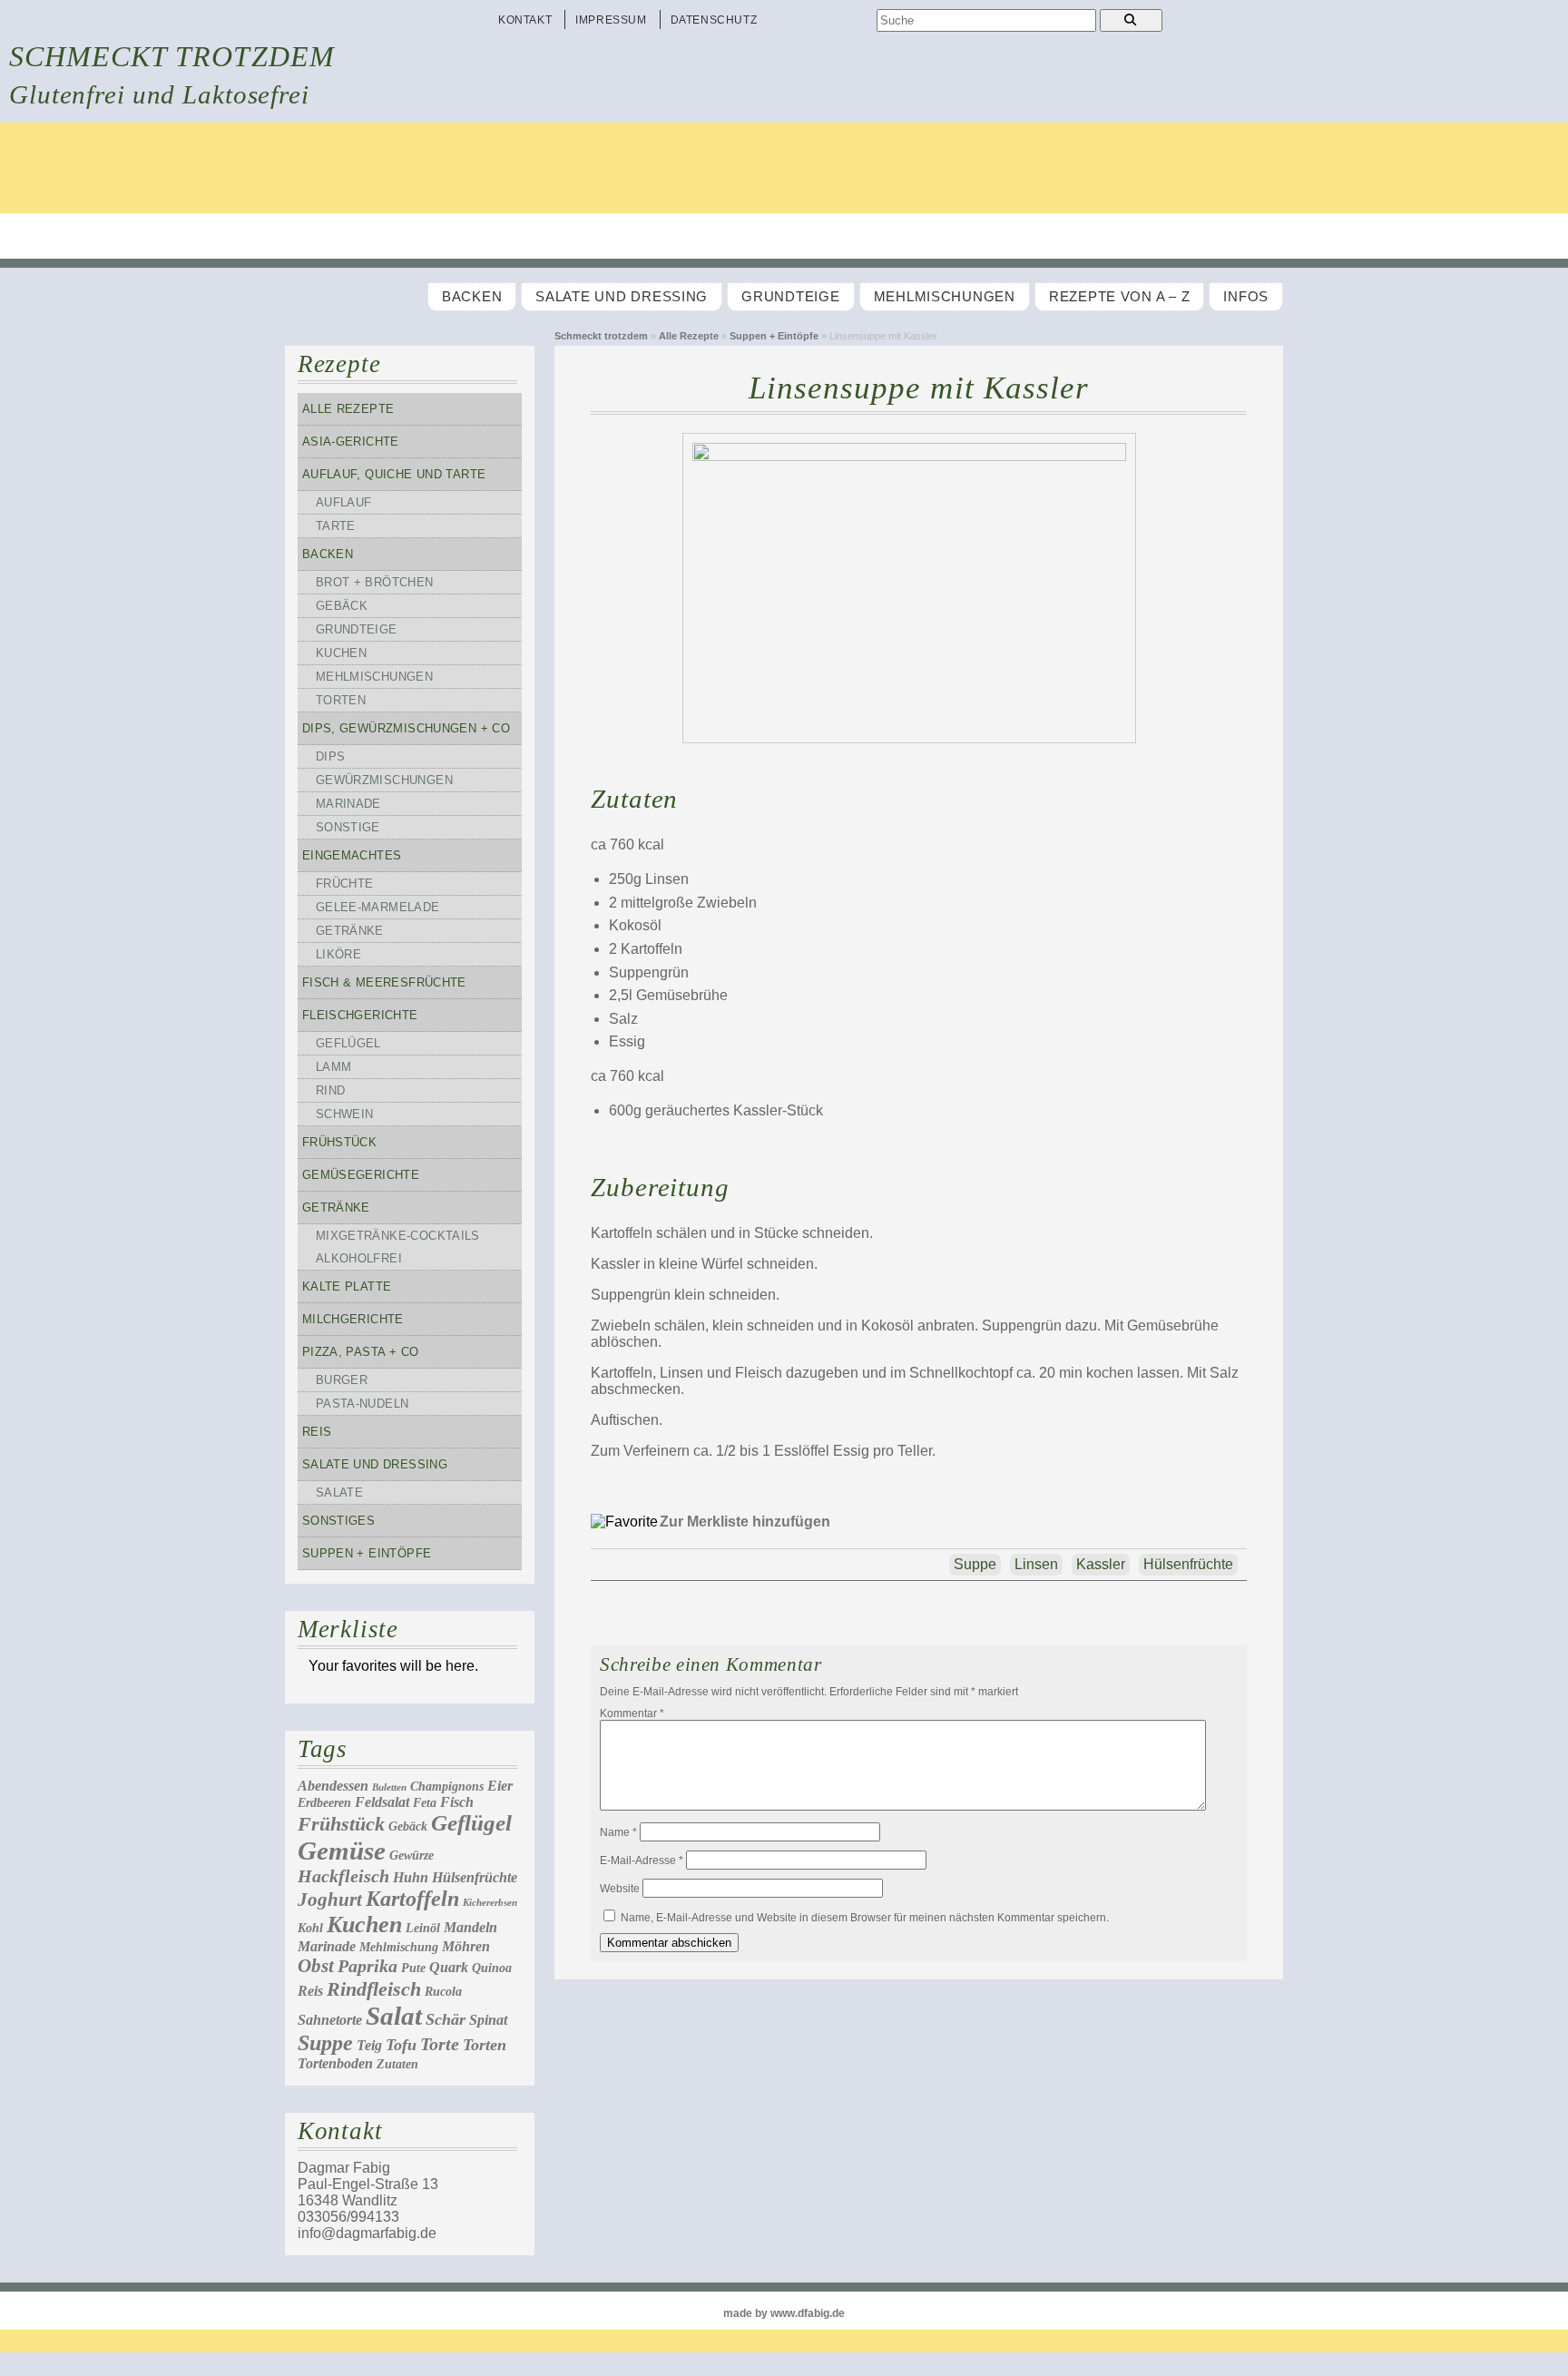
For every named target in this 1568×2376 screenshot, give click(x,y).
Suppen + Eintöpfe (774, 336)
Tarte (336, 526)
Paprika (367, 1966)
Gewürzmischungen (384, 780)
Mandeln (470, 1927)
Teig (369, 2045)
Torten (341, 700)
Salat (394, 2016)
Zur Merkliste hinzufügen (745, 1522)
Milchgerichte (353, 1319)
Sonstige (348, 827)
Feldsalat (382, 1802)
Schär (446, 2019)
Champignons (447, 1787)
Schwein (345, 1114)
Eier (500, 1786)
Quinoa (492, 1968)
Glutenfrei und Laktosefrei (159, 94)
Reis (317, 1432)
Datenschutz (714, 20)
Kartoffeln (412, 1899)
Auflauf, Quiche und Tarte (394, 474)
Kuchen (341, 653)
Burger (342, 1380)
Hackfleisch (343, 1876)
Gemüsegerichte (361, 1175)
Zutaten (397, 2064)
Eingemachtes (352, 855)
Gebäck (342, 606)
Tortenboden (335, 2063)
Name (618, 1832)
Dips (331, 756)
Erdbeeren (324, 1803)
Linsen (1036, 1564)
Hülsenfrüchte (475, 1877)
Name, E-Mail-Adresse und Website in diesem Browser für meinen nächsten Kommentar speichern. (865, 1918)
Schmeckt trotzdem (172, 56)
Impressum (611, 20)
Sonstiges (338, 1521)
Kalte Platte (347, 1286)
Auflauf (344, 502)
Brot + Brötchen (375, 582)
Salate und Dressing (622, 297)
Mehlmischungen (945, 297)
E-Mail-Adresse (642, 1861)
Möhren (466, 1946)
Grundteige (790, 297)
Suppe (325, 2043)
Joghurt (330, 1900)
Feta (425, 1803)
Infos (1246, 297)
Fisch (457, 1802)
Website (620, 1889)
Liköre (338, 954)
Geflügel (348, 1043)
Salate (339, 1492)
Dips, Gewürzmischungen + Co (406, 728)
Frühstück (339, 1142)
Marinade (348, 804)
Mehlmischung (399, 1947)
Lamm (334, 1067)
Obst (316, 1966)
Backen (472, 297)
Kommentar (632, 1713)
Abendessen (333, 1786)
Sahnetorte (330, 2020)
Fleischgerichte (360, 1015)
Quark (449, 1967)
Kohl (310, 1928)
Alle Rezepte (689, 336)
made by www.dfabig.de (784, 2313)
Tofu (401, 2045)
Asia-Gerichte (351, 442)
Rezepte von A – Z (1119, 297)
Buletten (389, 1787)
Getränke (350, 931)
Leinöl (423, 1928)
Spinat (488, 2020)
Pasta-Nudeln (363, 1404)
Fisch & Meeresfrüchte (384, 982)
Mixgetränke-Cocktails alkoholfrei (398, 1247)
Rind (331, 1090)
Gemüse (342, 1851)
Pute (413, 1968)
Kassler (1101, 1564)
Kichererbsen (490, 1903)
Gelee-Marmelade (378, 907)
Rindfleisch (374, 1989)
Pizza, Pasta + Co (361, 1352)
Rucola (443, 1992)
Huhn (411, 1877)
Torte (440, 2044)
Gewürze (412, 1856)
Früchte (345, 884)
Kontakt (525, 20)
